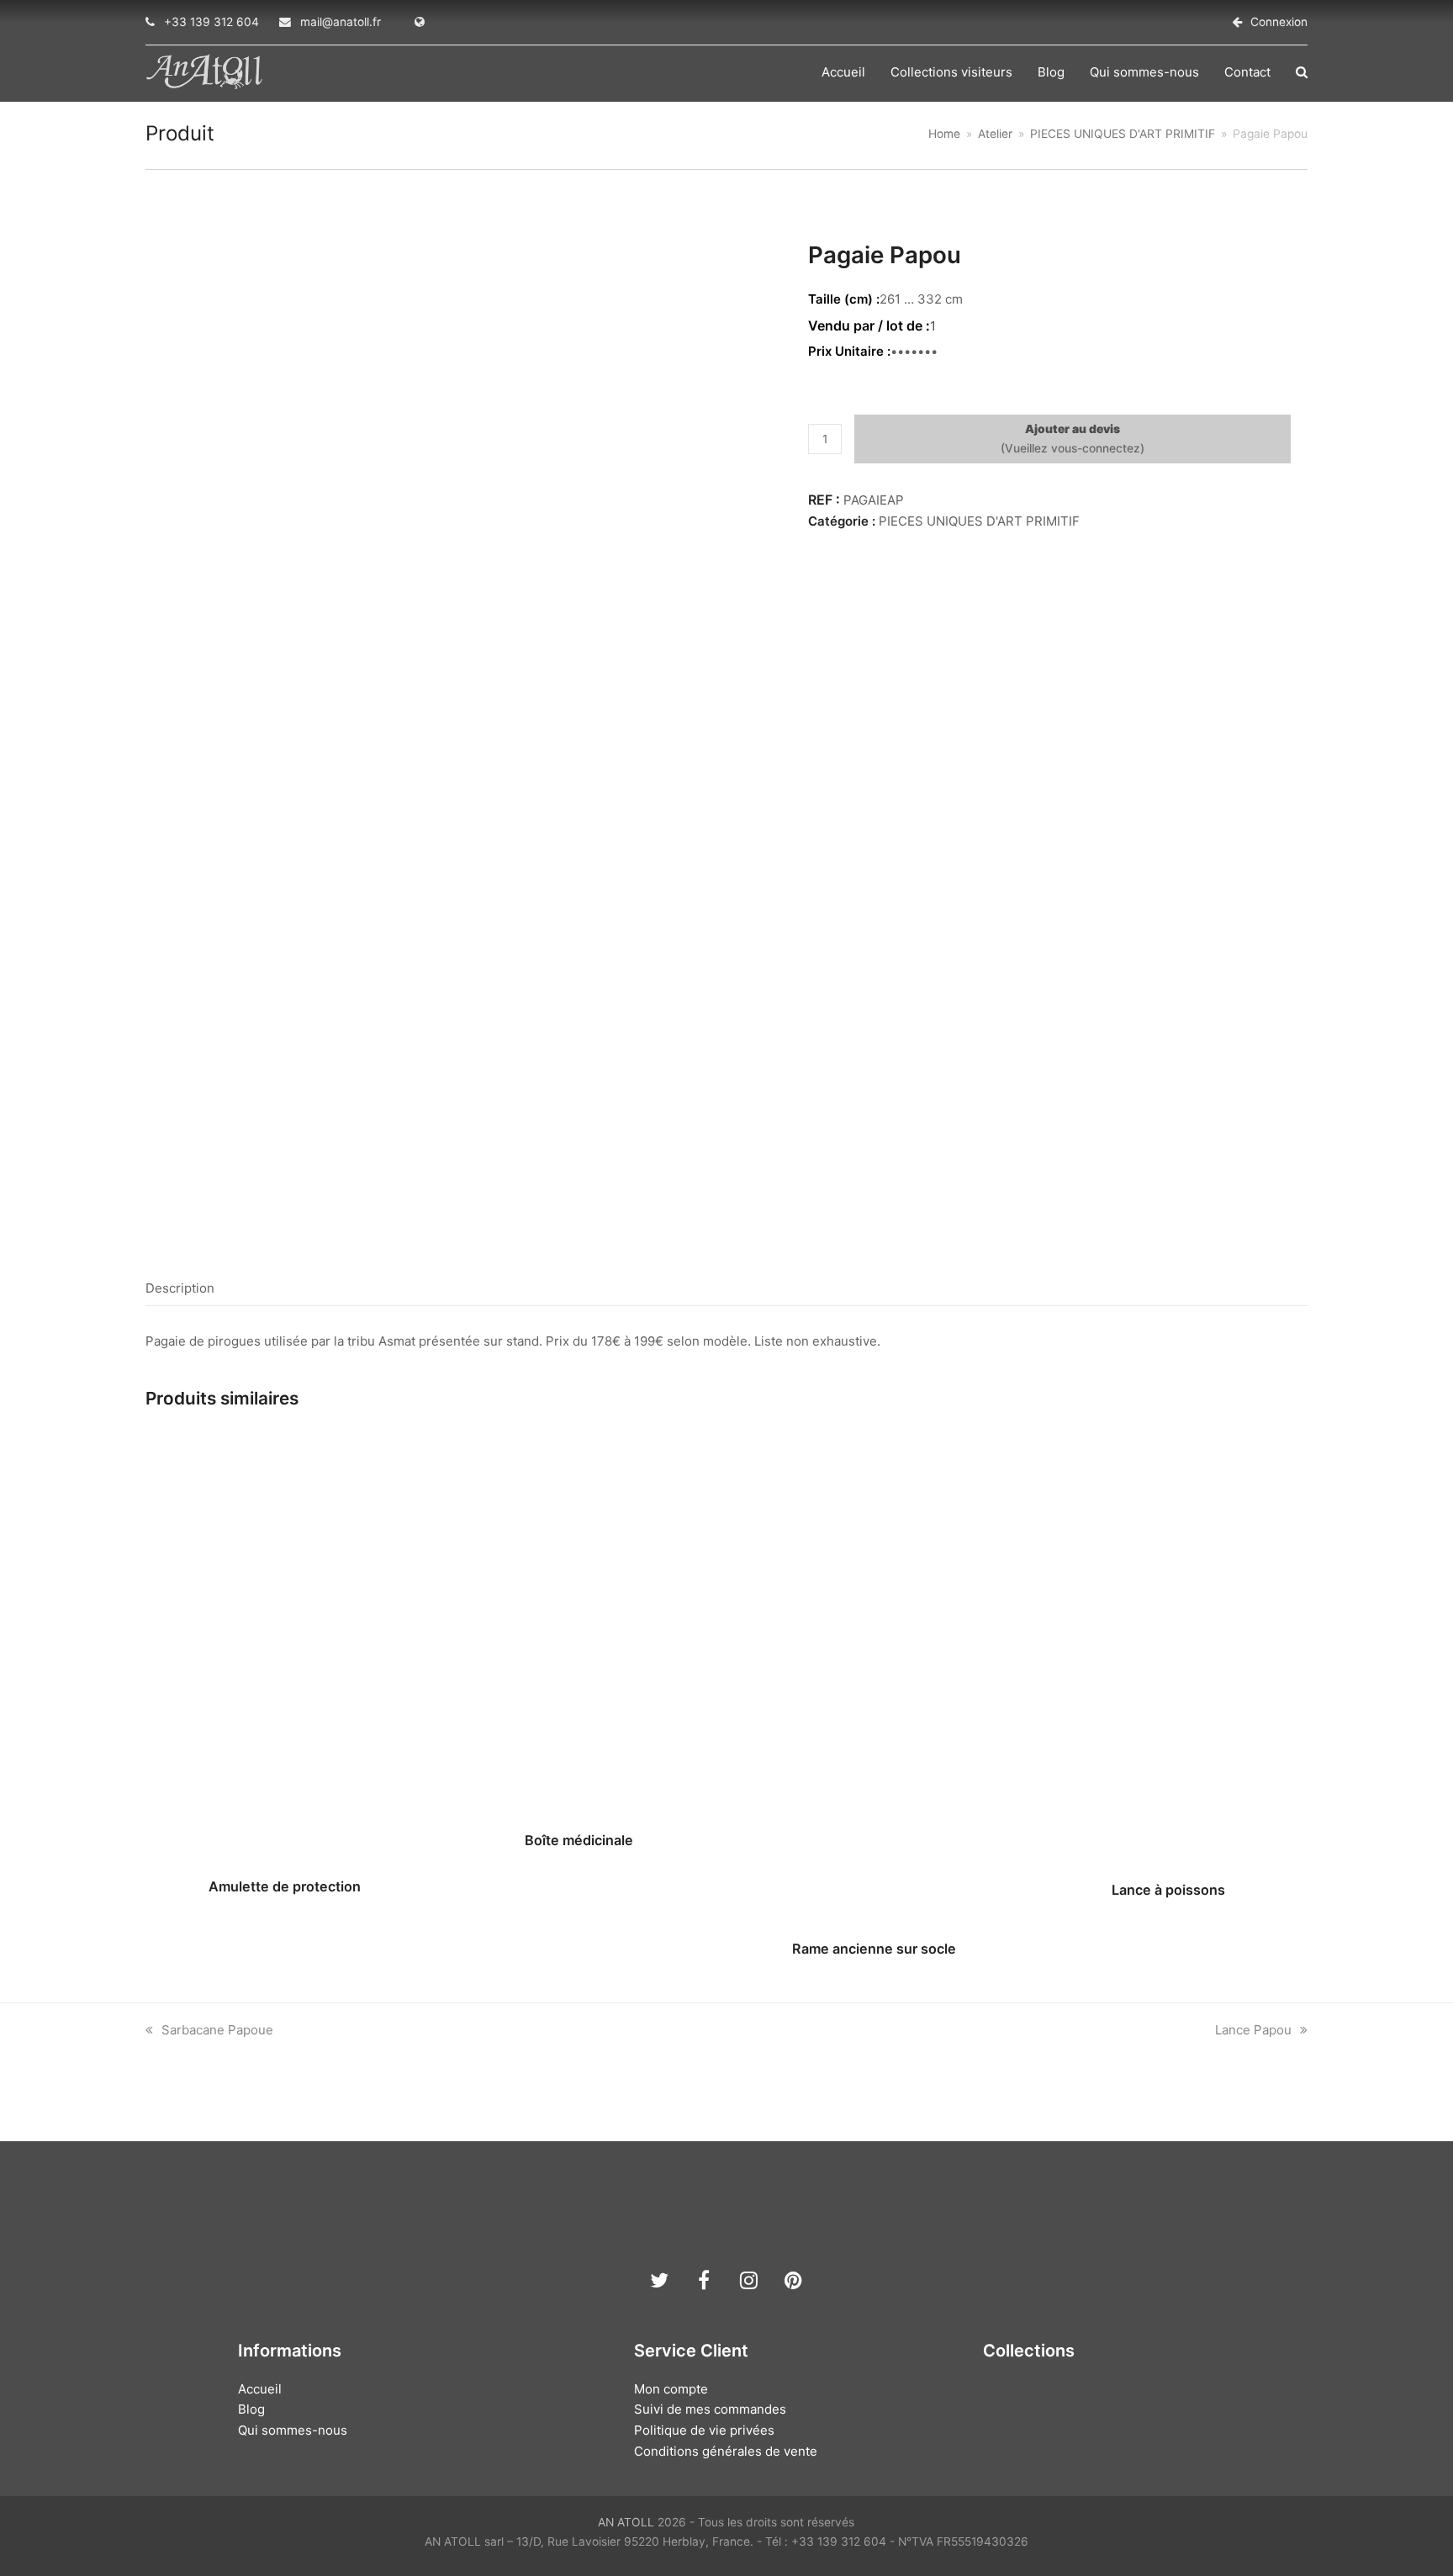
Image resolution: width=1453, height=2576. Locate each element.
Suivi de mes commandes (710, 2409)
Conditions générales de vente (726, 2451)
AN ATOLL (626, 2522)
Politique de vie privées (704, 2430)
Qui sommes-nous (293, 2430)
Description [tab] (180, 1288)
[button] (1302, 72)
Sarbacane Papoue (217, 2030)
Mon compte (671, 2389)
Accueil (260, 2389)
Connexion (1279, 22)
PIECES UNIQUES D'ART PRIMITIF (979, 521)
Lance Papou (1253, 2030)
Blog (251, 2409)
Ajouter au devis (1073, 429)
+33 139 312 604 (211, 22)
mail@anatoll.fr (341, 22)
